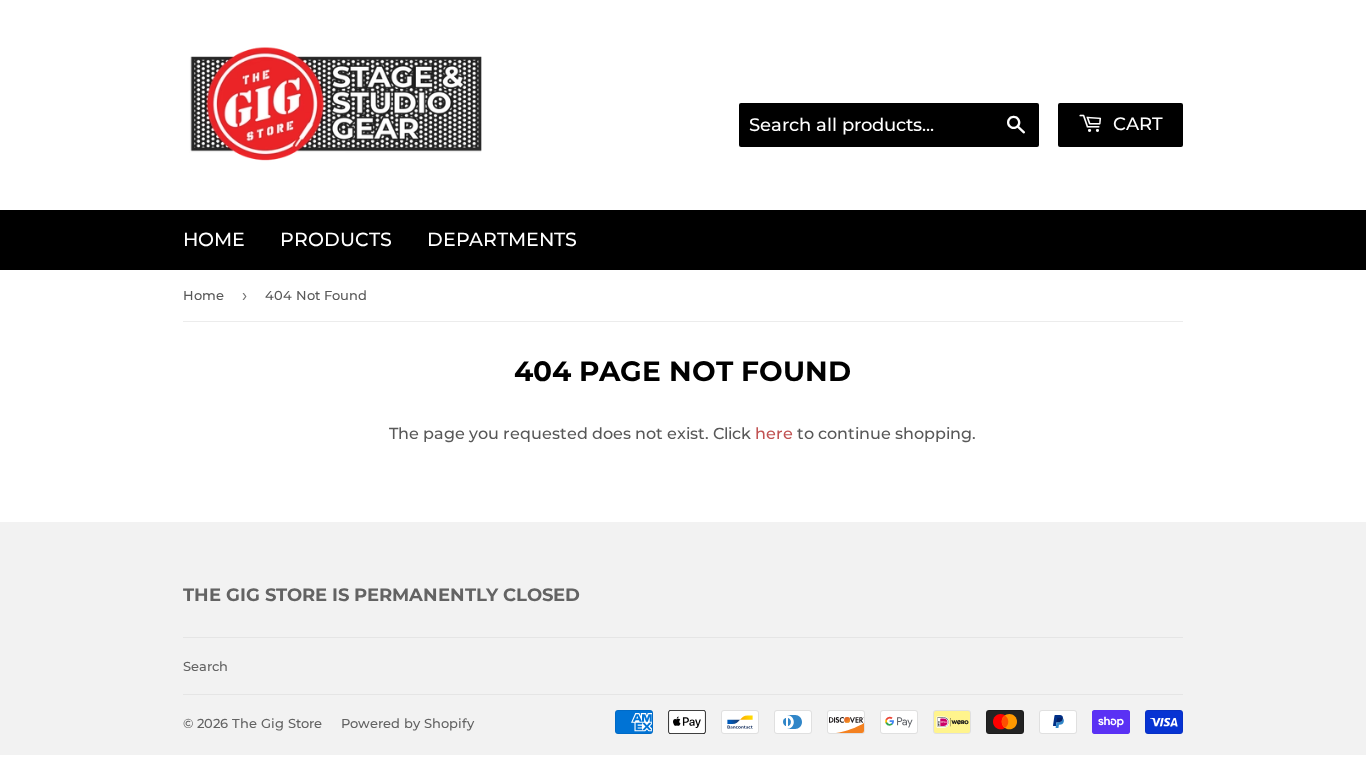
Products (336, 239)
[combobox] (889, 125)
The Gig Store (277, 723)
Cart (1135, 124)
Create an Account (1114, 76)
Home (214, 239)
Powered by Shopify (407, 723)
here (774, 433)
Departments (502, 239)
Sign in (986, 76)
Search (205, 666)
